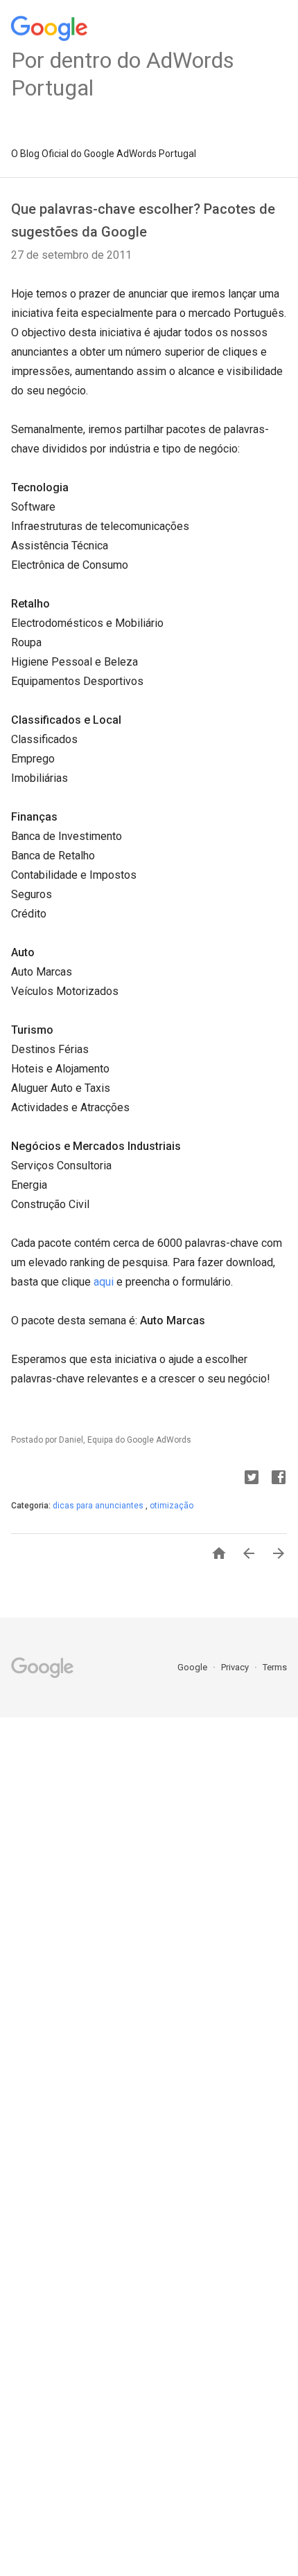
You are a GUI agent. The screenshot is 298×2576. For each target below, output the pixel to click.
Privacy (236, 1667)
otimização (172, 1506)
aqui (104, 1282)
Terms (275, 1667)
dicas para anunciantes (99, 1506)
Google (193, 1667)
